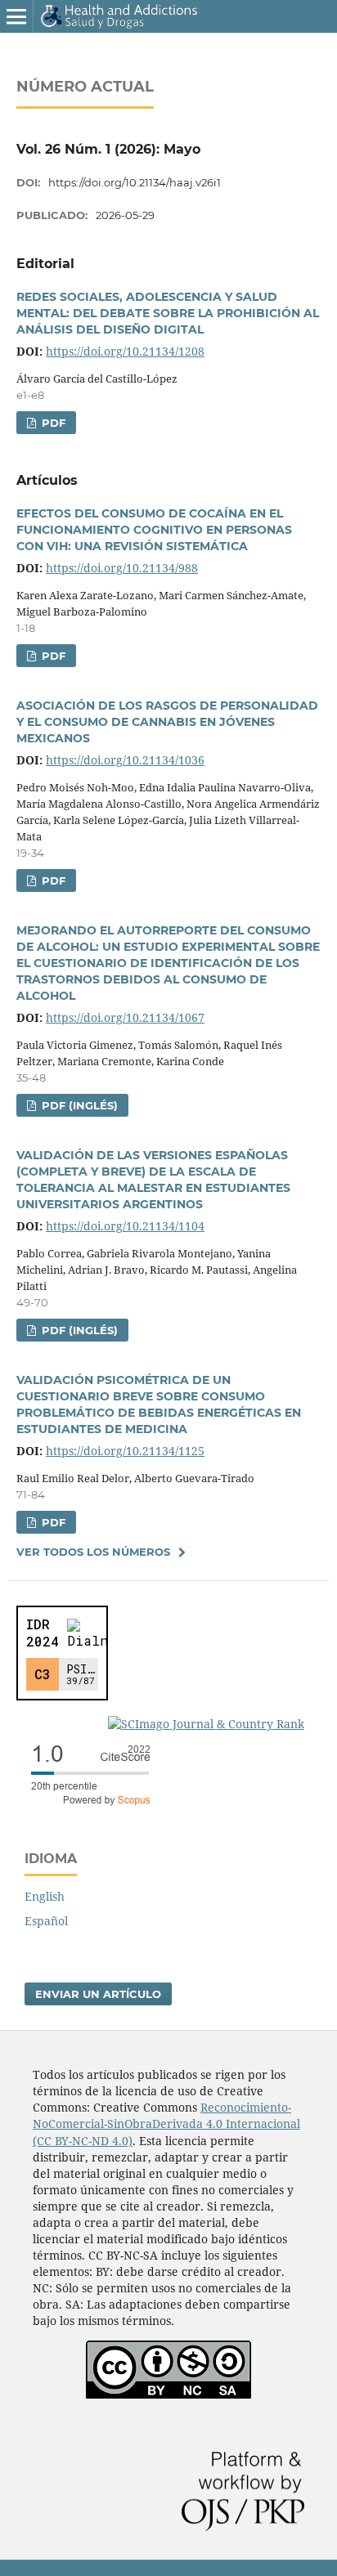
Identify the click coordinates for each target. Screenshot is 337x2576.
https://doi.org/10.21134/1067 (125, 1017)
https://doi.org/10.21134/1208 (125, 351)
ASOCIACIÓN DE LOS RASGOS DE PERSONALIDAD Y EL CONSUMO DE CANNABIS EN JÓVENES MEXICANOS (167, 722)
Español (46, 1921)
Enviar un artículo (98, 1994)
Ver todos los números (93, 1552)
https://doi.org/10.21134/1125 (125, 1451)
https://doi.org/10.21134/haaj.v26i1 (135, 182)
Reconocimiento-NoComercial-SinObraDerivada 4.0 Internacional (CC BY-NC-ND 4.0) (166, 2124)
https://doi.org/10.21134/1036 (125, 760)
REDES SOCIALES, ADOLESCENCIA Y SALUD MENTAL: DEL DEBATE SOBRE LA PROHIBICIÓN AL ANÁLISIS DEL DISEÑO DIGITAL (168, 313)
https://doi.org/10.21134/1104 (125, 1226)
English (45, 1896)
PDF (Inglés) (78, 1105)
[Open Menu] (16, 16)
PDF (52, 423)
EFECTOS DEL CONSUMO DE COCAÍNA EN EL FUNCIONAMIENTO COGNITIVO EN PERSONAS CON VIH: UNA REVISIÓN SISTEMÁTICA (154, 530)
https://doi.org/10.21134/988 (122, 568)
